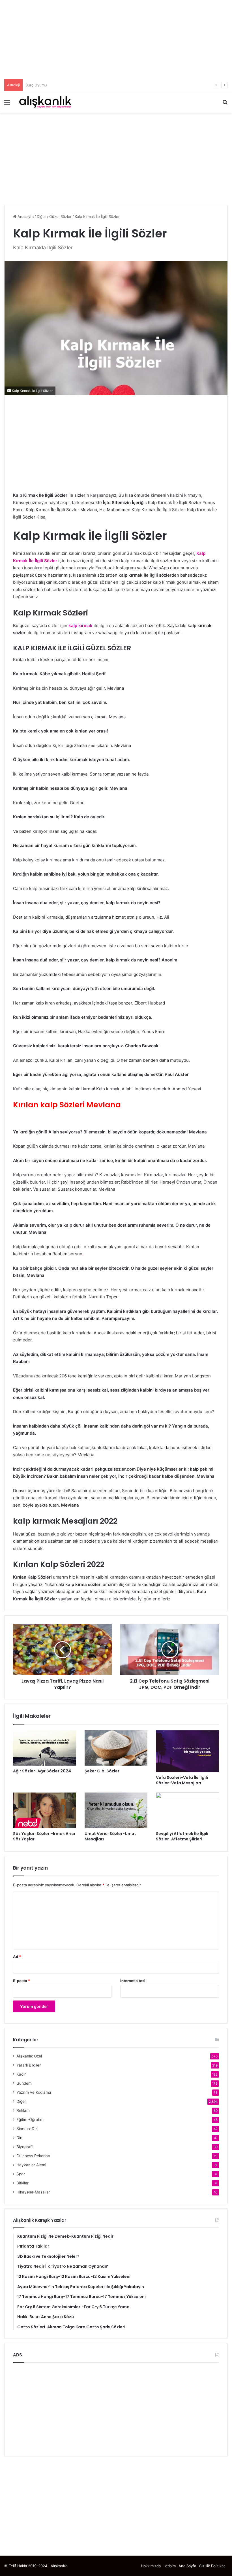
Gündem (24, 2083)
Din (19, 2138)
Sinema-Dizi (27, 2129)
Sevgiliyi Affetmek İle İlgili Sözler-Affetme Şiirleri (182, 1836)
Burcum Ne (35, 85)
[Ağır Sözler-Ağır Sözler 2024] (45, 1748)
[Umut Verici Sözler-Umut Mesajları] (116, 1810)
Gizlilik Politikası (213, 2566)
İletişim (170, 2566)
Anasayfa (25, 216)
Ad (17, 1957)
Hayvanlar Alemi (31, 2165)
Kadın (22, 2074)
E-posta (22, 1981)
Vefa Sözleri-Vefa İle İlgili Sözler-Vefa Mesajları (182, 1780)
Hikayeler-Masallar (33, 2192)
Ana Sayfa (187, 2566)
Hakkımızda (151, 2566)
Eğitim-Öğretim (30, 2120)
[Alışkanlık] (45, 102)
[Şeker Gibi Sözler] (116, 1748)
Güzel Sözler (60, 216)
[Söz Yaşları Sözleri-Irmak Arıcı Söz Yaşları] (45, 1810)
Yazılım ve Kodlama (34, 2092)
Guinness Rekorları (33, 2156)
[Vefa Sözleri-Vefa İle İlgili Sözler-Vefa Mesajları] (187, 1751)
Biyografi (24, 2147)
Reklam (23, 2110)
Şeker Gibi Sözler (102, 1771)
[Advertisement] (116, 40)
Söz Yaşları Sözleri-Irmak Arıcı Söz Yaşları (44, 1836)
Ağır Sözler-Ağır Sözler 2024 (42, 1771)
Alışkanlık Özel (29, 2056)
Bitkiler (22, 2183)
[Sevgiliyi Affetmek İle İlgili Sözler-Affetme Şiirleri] (187, 1810)
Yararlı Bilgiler (29, 2065)
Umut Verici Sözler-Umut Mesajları (110, 1836)
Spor (21, 2174)
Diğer (41, 216)
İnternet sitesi (133, 1981)
